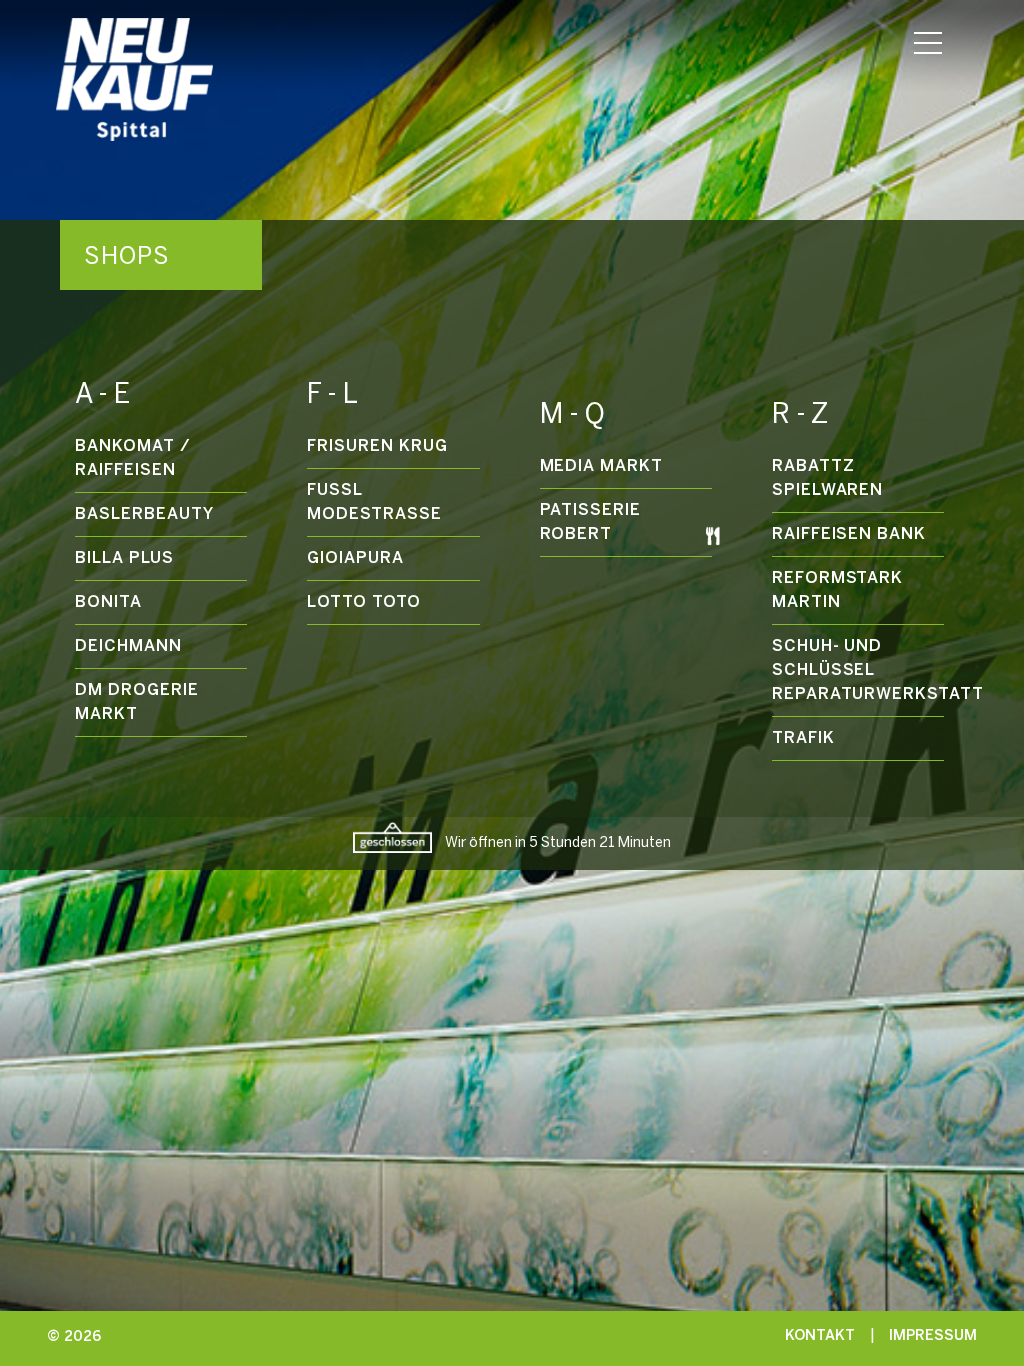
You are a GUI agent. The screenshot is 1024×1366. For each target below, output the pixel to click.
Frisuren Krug (377, 446)
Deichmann (128, 646)
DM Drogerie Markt (137, 702)
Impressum (933, 1336)
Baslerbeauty (144, 514)
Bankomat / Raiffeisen (133, 458)
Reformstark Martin (838, 590)
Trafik (803, 738)
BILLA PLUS (124, 558)
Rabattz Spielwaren (828, 478)
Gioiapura (355, 558)
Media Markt (602, 466)
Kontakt (820, 1336)
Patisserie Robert (591, 522)
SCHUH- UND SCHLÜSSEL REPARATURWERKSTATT (858, 670)
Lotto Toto (364, 602)
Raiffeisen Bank (849, 534)
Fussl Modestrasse (374, 502)
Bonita (108, 602)
